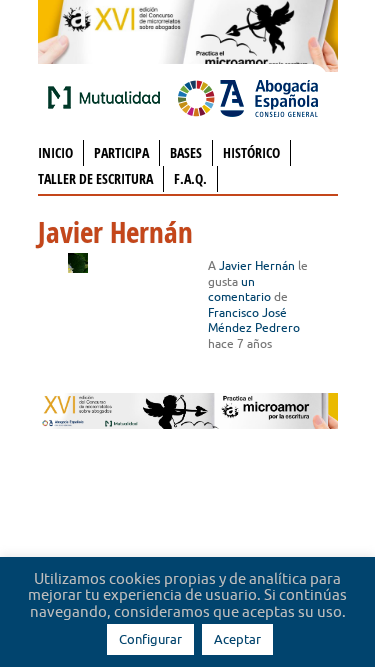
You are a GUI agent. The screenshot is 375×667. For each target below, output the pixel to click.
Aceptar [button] (237, 639)
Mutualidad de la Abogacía (108, 97)
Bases (186, 152)
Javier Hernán (257, 265)
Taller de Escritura (95, 178)
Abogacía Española (248, 97)
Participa (121, 152)
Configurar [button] (150, 639)
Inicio (55, 152)
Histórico (251, 152)
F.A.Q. (190, 178)
